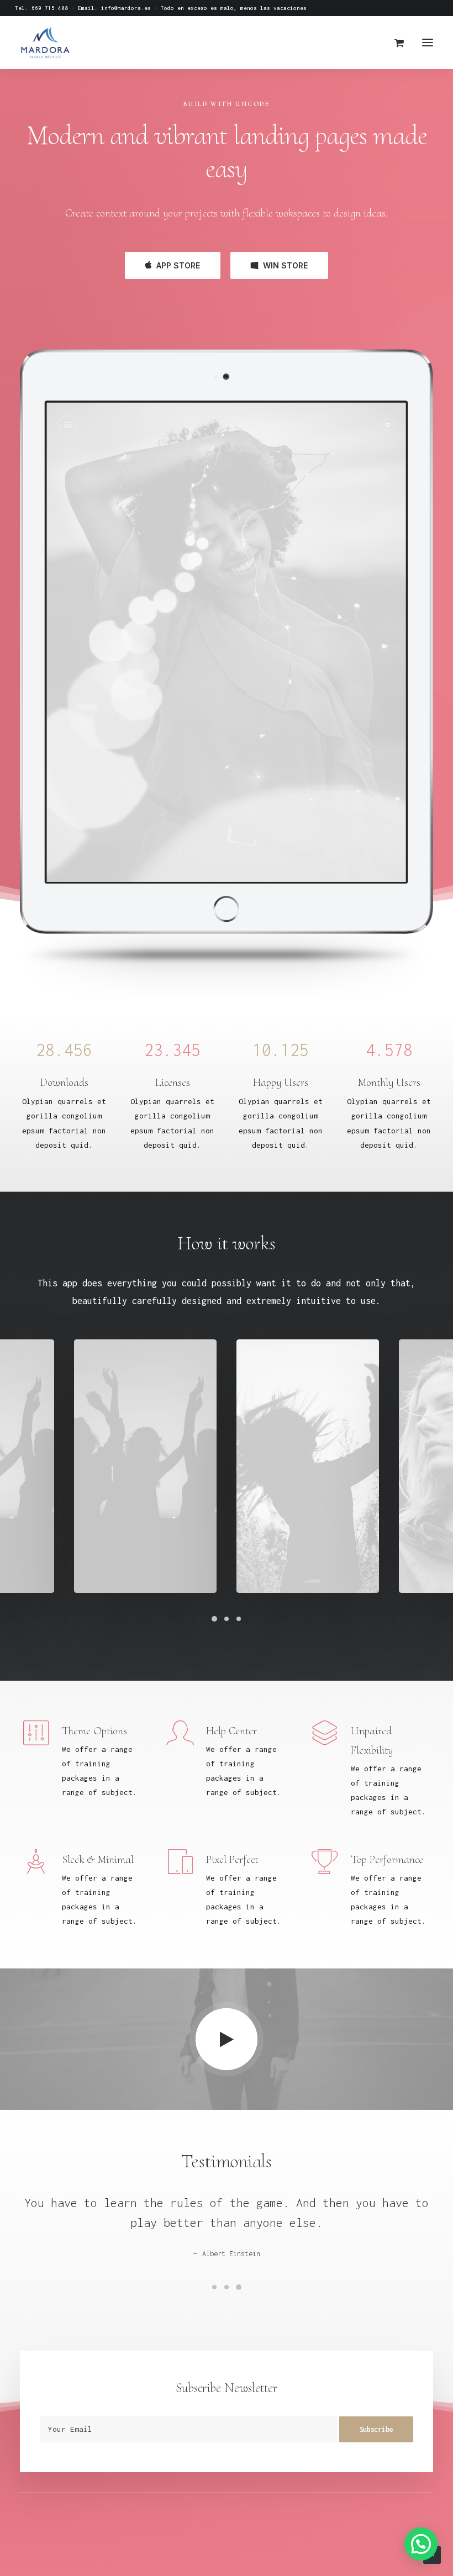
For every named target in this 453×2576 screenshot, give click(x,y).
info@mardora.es (126, 8)
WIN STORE (285, 265)
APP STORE (178, 265)
